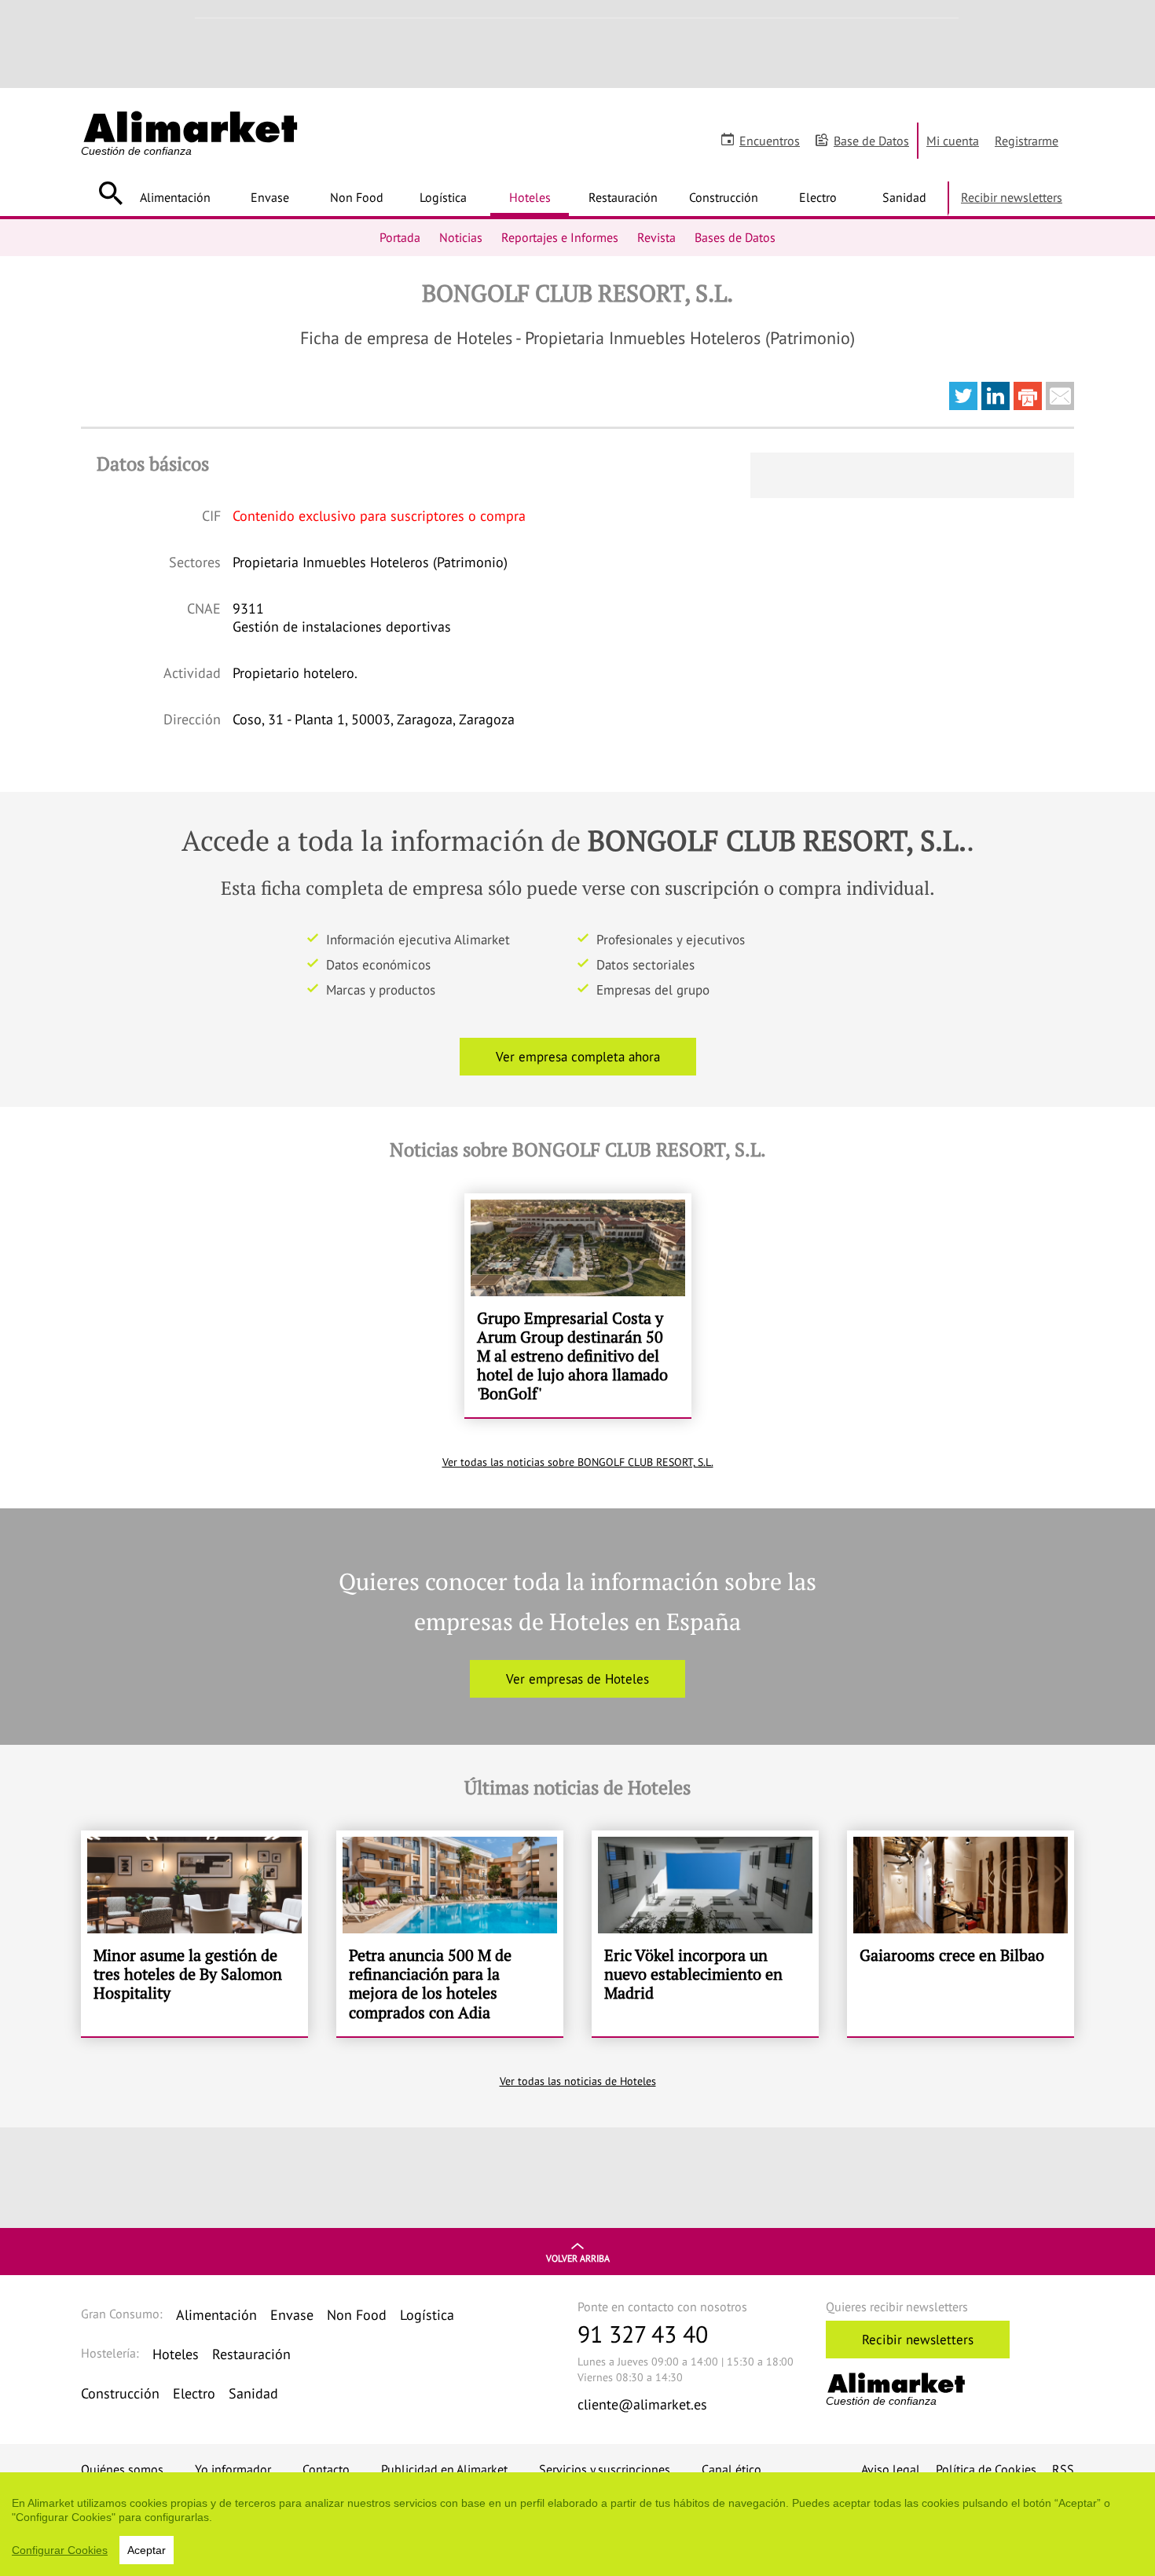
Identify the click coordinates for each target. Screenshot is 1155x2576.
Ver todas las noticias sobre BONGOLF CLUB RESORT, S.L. (578, 1462)
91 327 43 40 (643, 2334)
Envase (270, 197)
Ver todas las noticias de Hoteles (578, 2081)
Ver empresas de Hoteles (577, 1679)
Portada (400, 237)
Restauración (623, 197)
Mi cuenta (953, 141)
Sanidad (904, 197)
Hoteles (530, 197)
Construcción (724, 197)
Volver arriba (578, 2258)
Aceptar (147, 2550)
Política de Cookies (986, 2469)
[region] (577, 2524)
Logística (443, 197)
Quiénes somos (122, 2469)
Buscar (110, 193)
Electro (818, 197)
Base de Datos (871, 141)
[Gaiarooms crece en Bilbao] (961, 1933)
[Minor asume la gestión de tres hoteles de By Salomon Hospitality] (194, 1933)
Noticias (461, 237)
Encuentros (770, 141)
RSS (1063, 2469)
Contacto (326, 2469)
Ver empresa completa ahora (578, 1057)
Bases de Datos (735, 237)
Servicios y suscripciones (605, 2469)
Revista (656, 237)
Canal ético (731, 2469)
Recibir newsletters (1012, 197)
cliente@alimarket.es (642, 2404)
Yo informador (233, 2469)
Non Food (357, 197)
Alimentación (175, 197)
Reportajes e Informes (560, 237)
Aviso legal (891, 2469)
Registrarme (1027, 141)
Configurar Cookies (60, 2550)
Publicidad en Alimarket (444, 2469)
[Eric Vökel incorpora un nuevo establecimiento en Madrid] (705, 1933)
